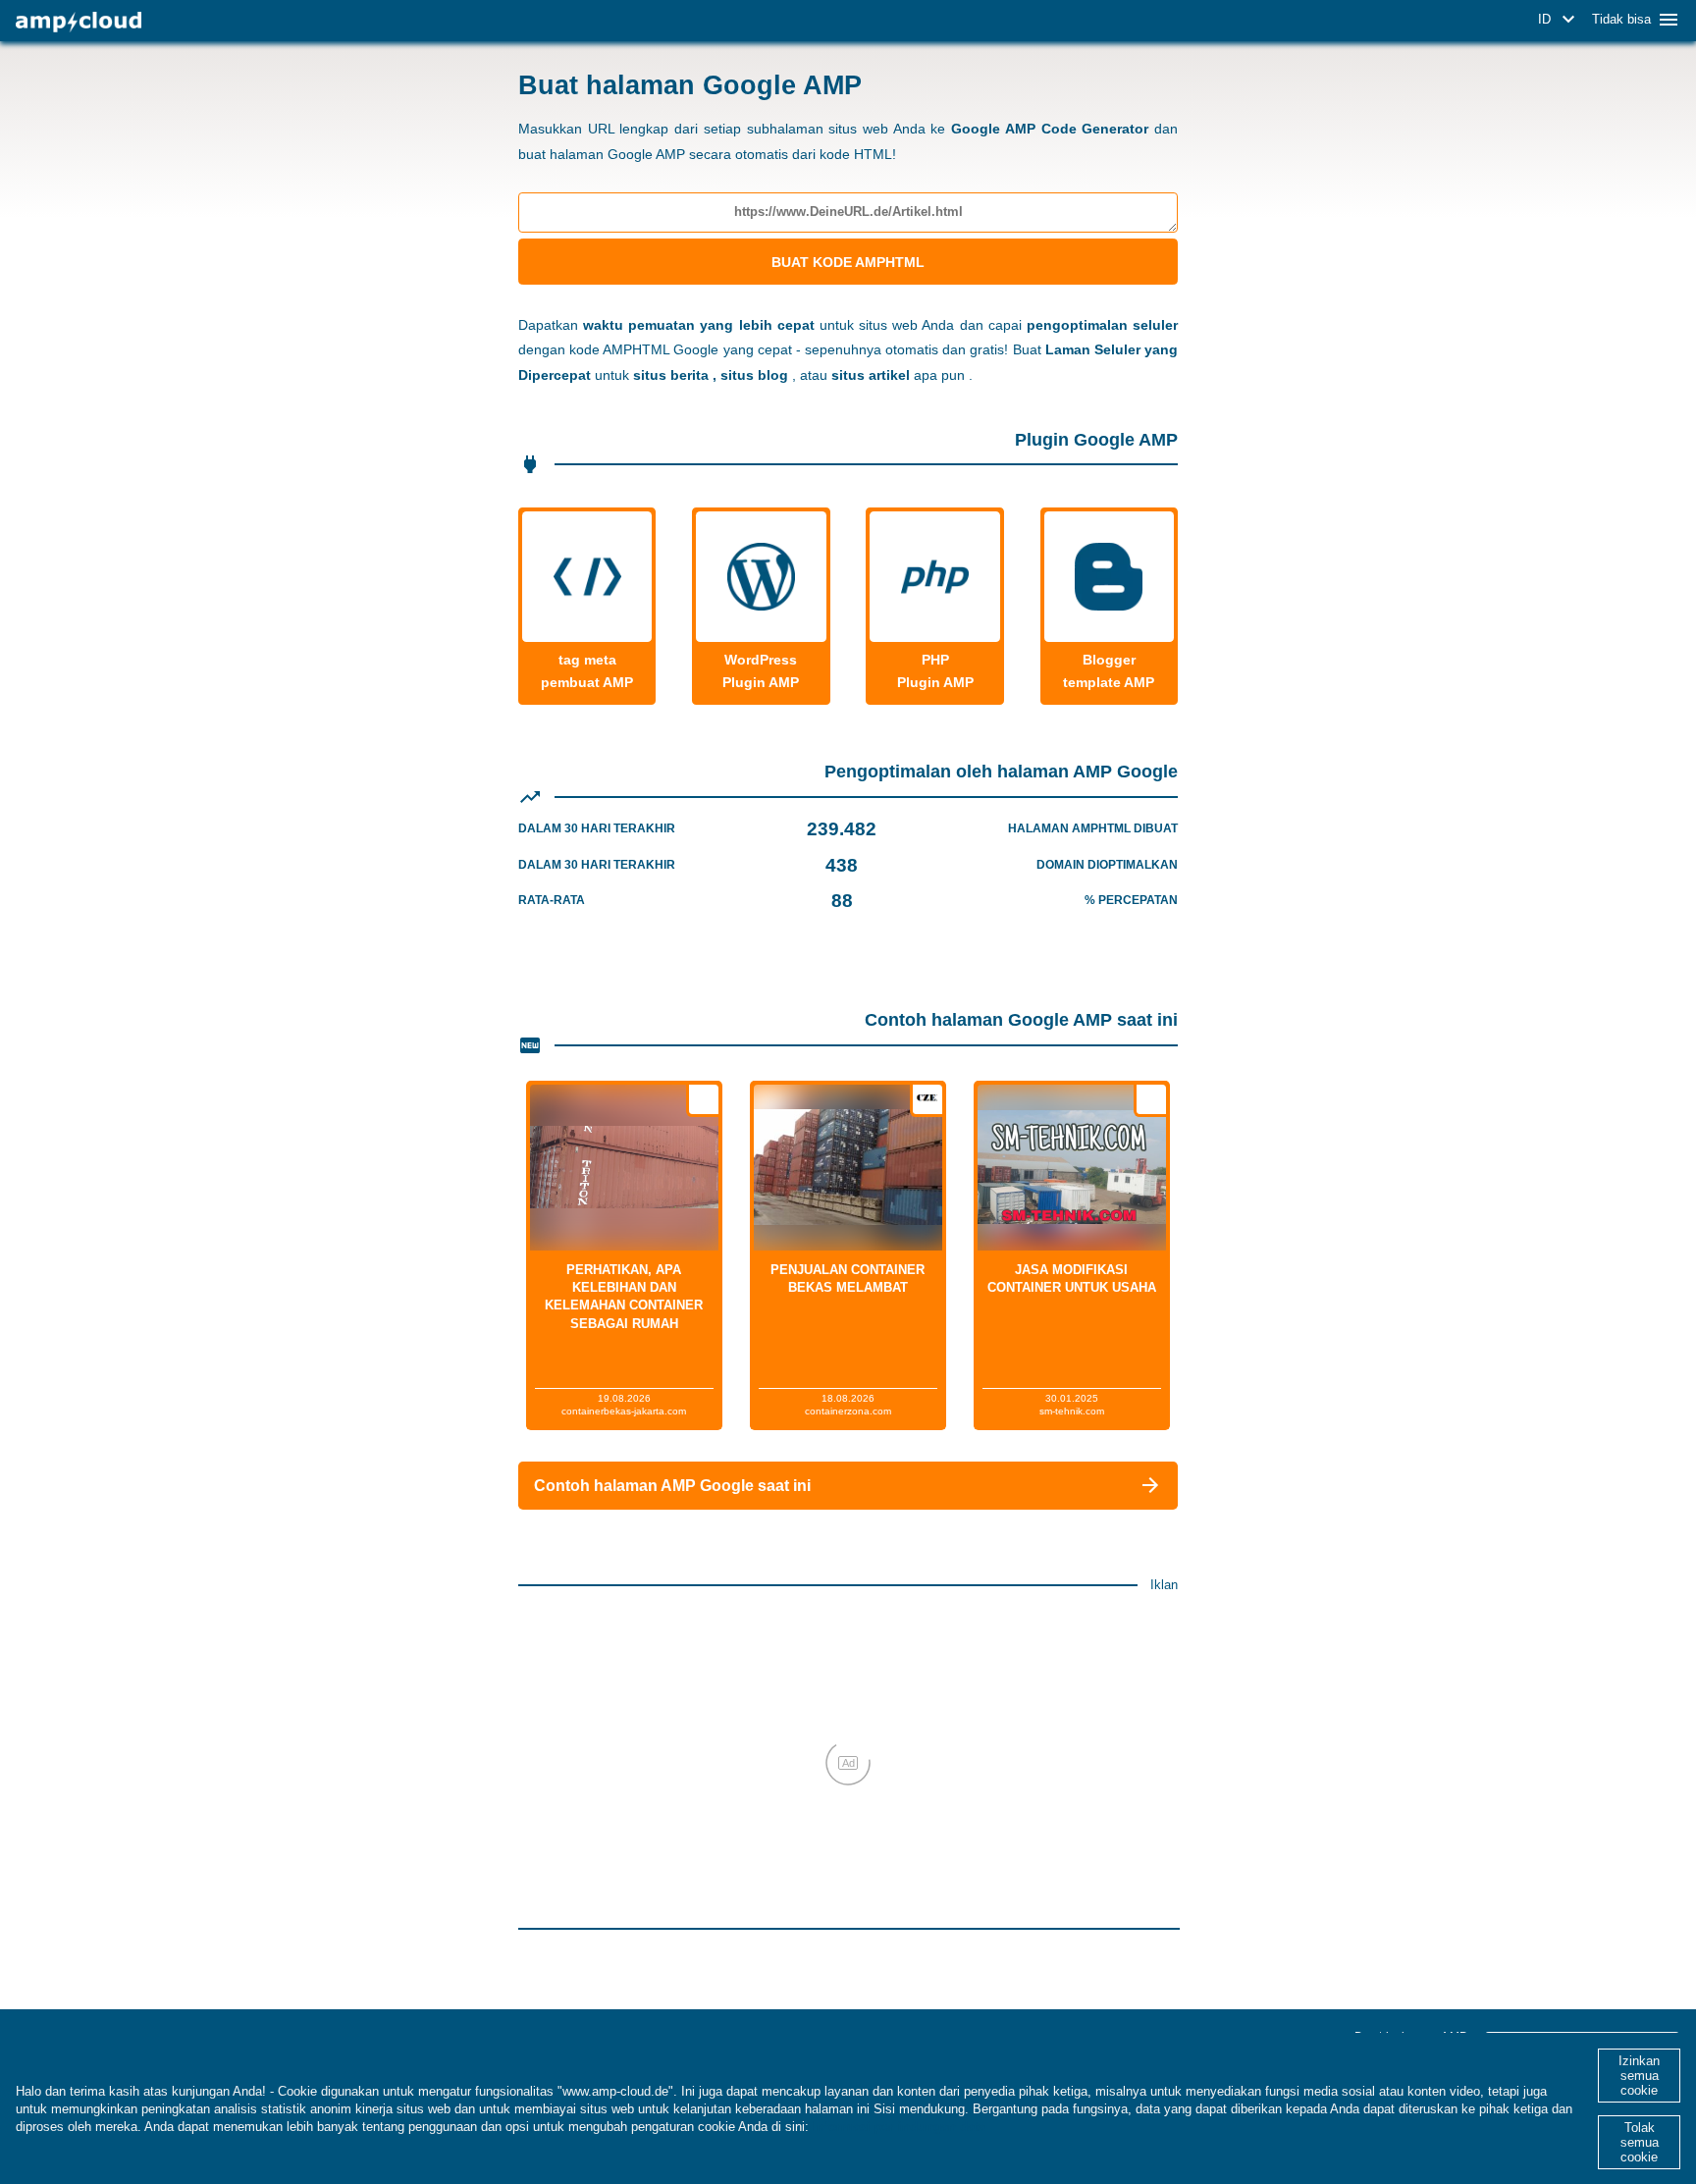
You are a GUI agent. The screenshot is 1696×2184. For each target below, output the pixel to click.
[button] (1560, 20)
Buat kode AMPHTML (848, 262)
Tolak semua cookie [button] (1640, 2142)
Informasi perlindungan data (899, 2127)
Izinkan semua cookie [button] (1639, 2076)
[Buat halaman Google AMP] (79, 22)
